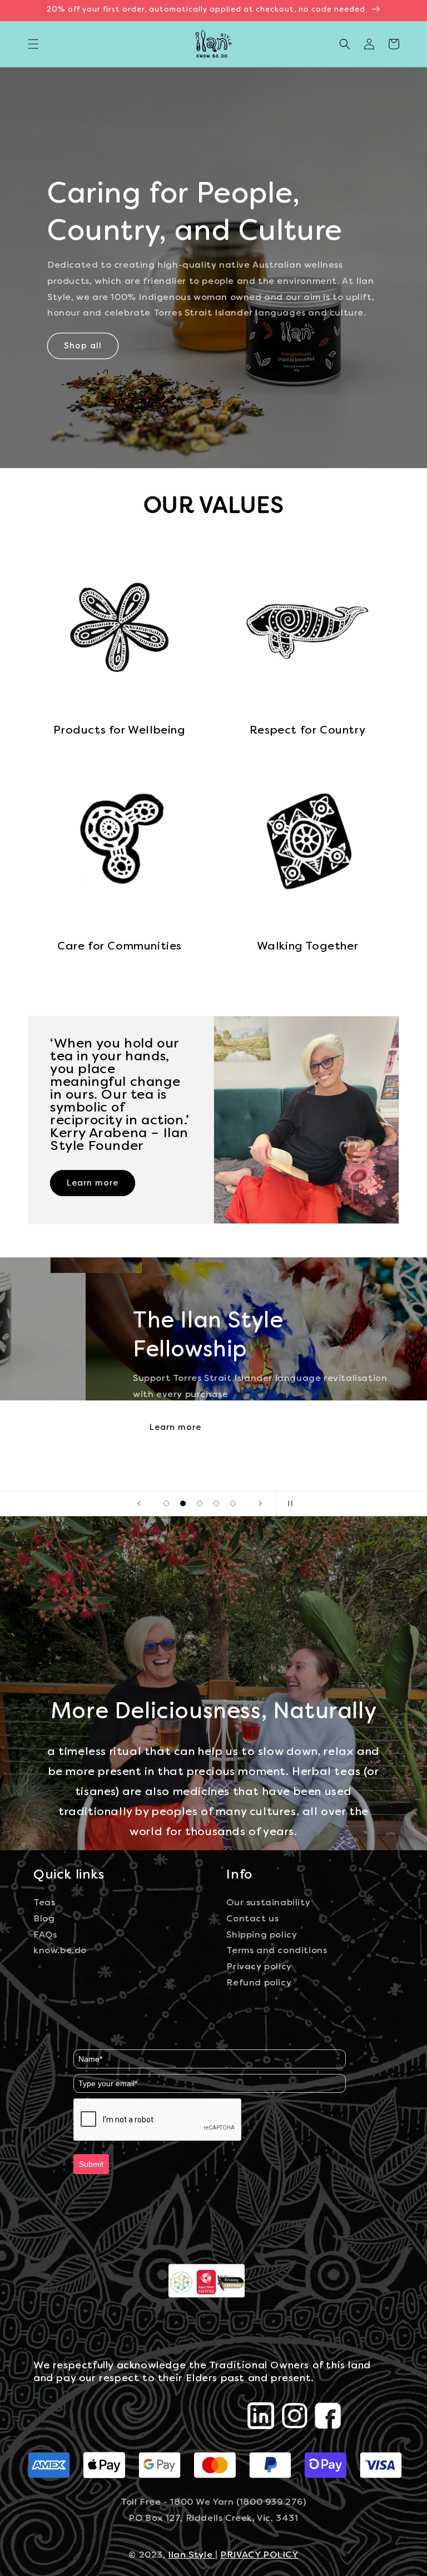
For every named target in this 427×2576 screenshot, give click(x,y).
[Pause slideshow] (288, 1503)
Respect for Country (307, 731)
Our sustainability (268, 1903)
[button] (33, 44)
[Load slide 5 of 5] (233, 1503)
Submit (91, 2164)
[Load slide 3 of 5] (200, 1503)
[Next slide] (260, 1503)
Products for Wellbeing (119, 731)
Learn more (93, 1183)
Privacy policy (259, 1967)
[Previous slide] (139, 1503)
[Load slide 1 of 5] (166, 1503)
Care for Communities (120, 947)
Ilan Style (192, 2555)
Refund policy (259, 1983)
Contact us (252, 1919)
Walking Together (308, 947)
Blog (44, 1919)
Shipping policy (262, 1935)
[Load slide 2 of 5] (183, 1503)
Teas (44, 1903)
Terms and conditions (277, 1951)
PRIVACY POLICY (259, 2555)
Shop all (83, 346)
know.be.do (60, 1951)
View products (97, 1405)
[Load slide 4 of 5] (216, 1503)
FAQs (45, 1935)
